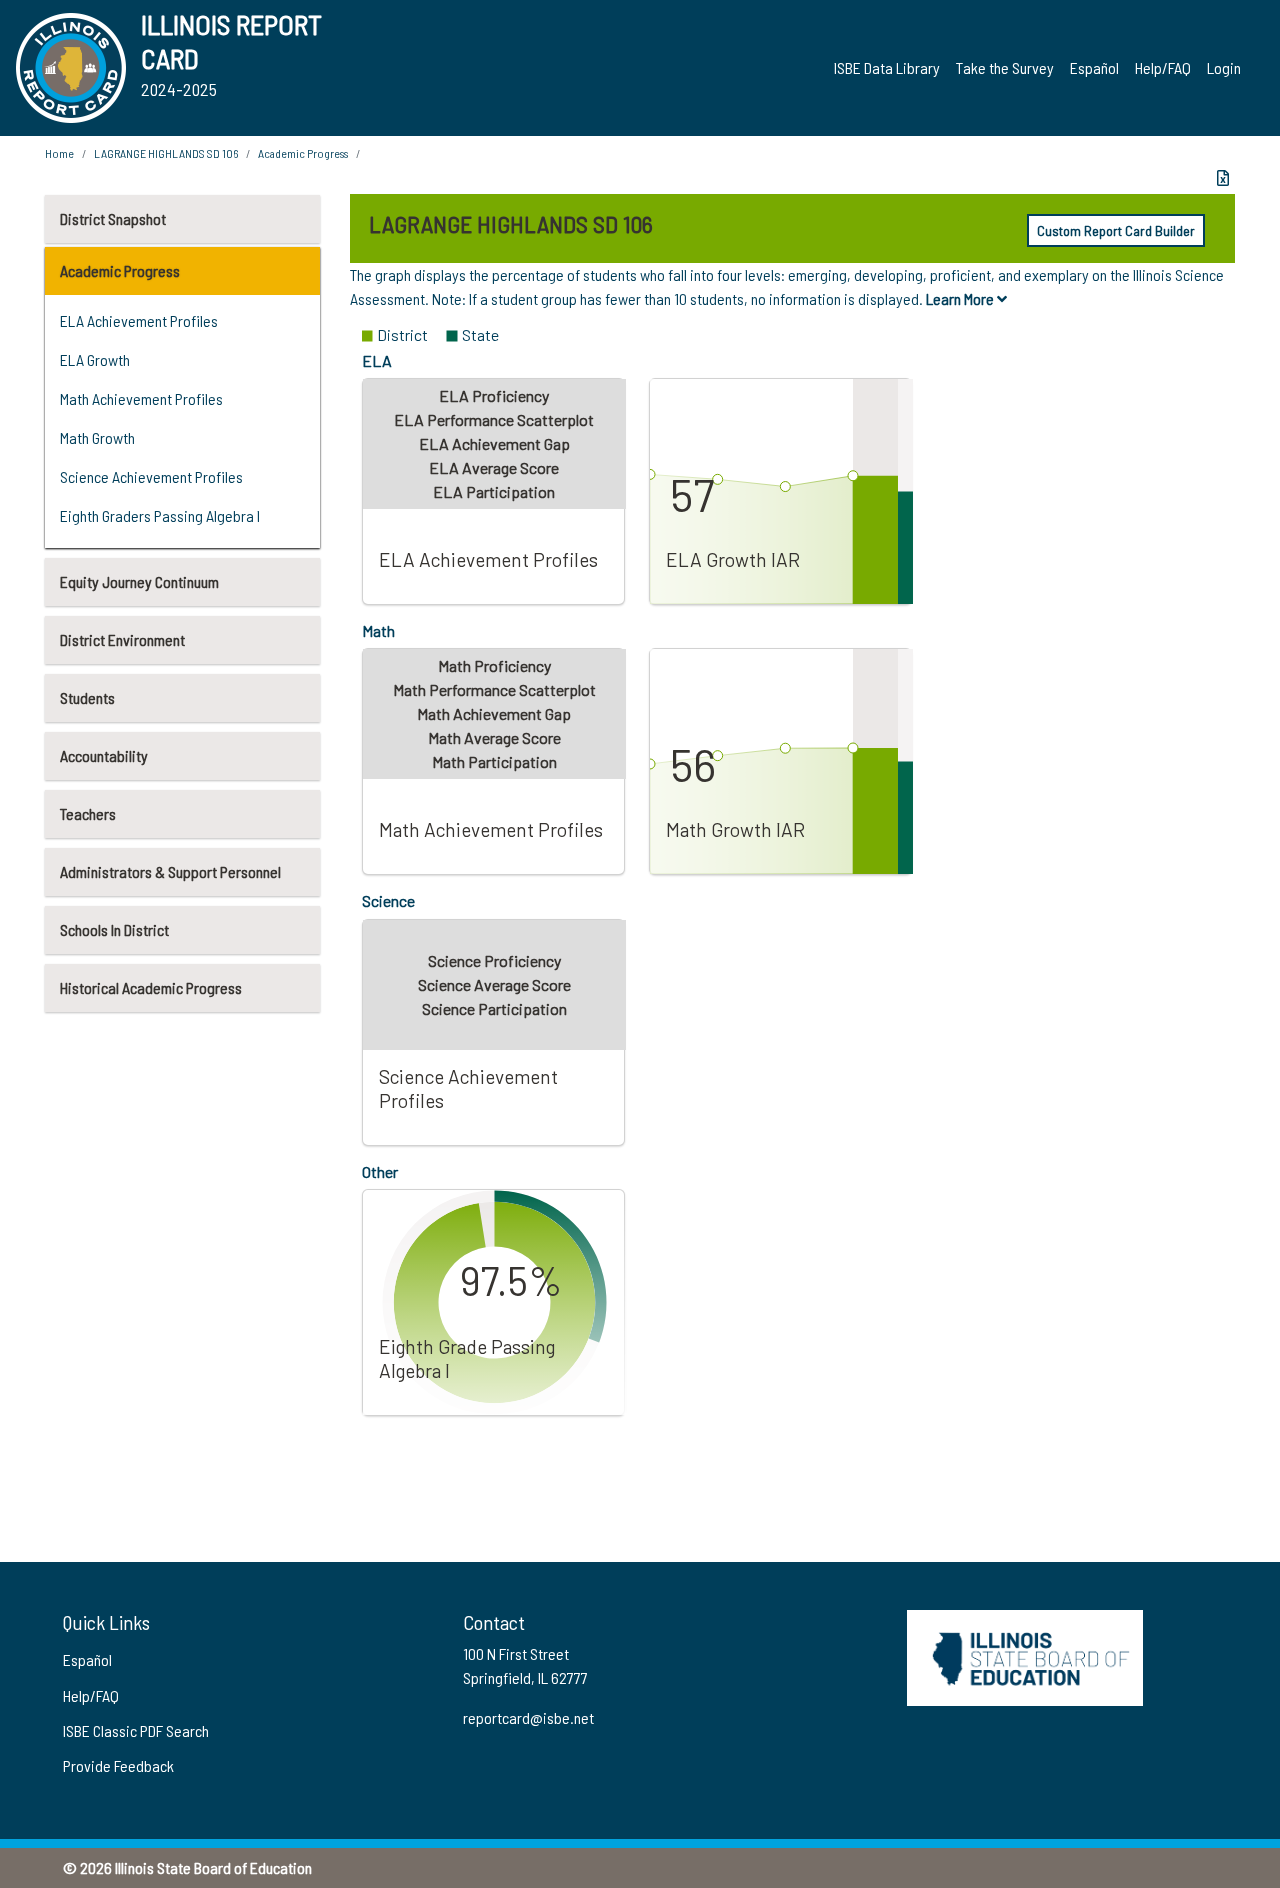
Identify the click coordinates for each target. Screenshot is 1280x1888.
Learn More (961, 298)
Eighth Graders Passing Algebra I (160, 515)
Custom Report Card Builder (1116, 230)
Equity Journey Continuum (139, 581)
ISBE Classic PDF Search (136, 1730)
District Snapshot (113, 218)
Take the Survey (1005, 67)
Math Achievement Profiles (141, 398)
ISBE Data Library (887, 67)
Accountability (104, 755)
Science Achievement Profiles (151, 476)
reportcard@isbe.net (528, 1717)
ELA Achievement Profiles (139, 320)
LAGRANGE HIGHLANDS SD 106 (166, 153)
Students (87, 697)
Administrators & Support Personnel (170, 871)
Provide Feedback (118, 1765)
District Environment (122, 639)
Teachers (88, 813)
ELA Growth (95, 359)
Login (1224, 67)
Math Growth (97, 437)
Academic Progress (120, 270)
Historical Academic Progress (151, 987)
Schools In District (114, 929)
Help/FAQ (1163, 67)
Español (1094, 67)
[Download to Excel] (1223, 178)
